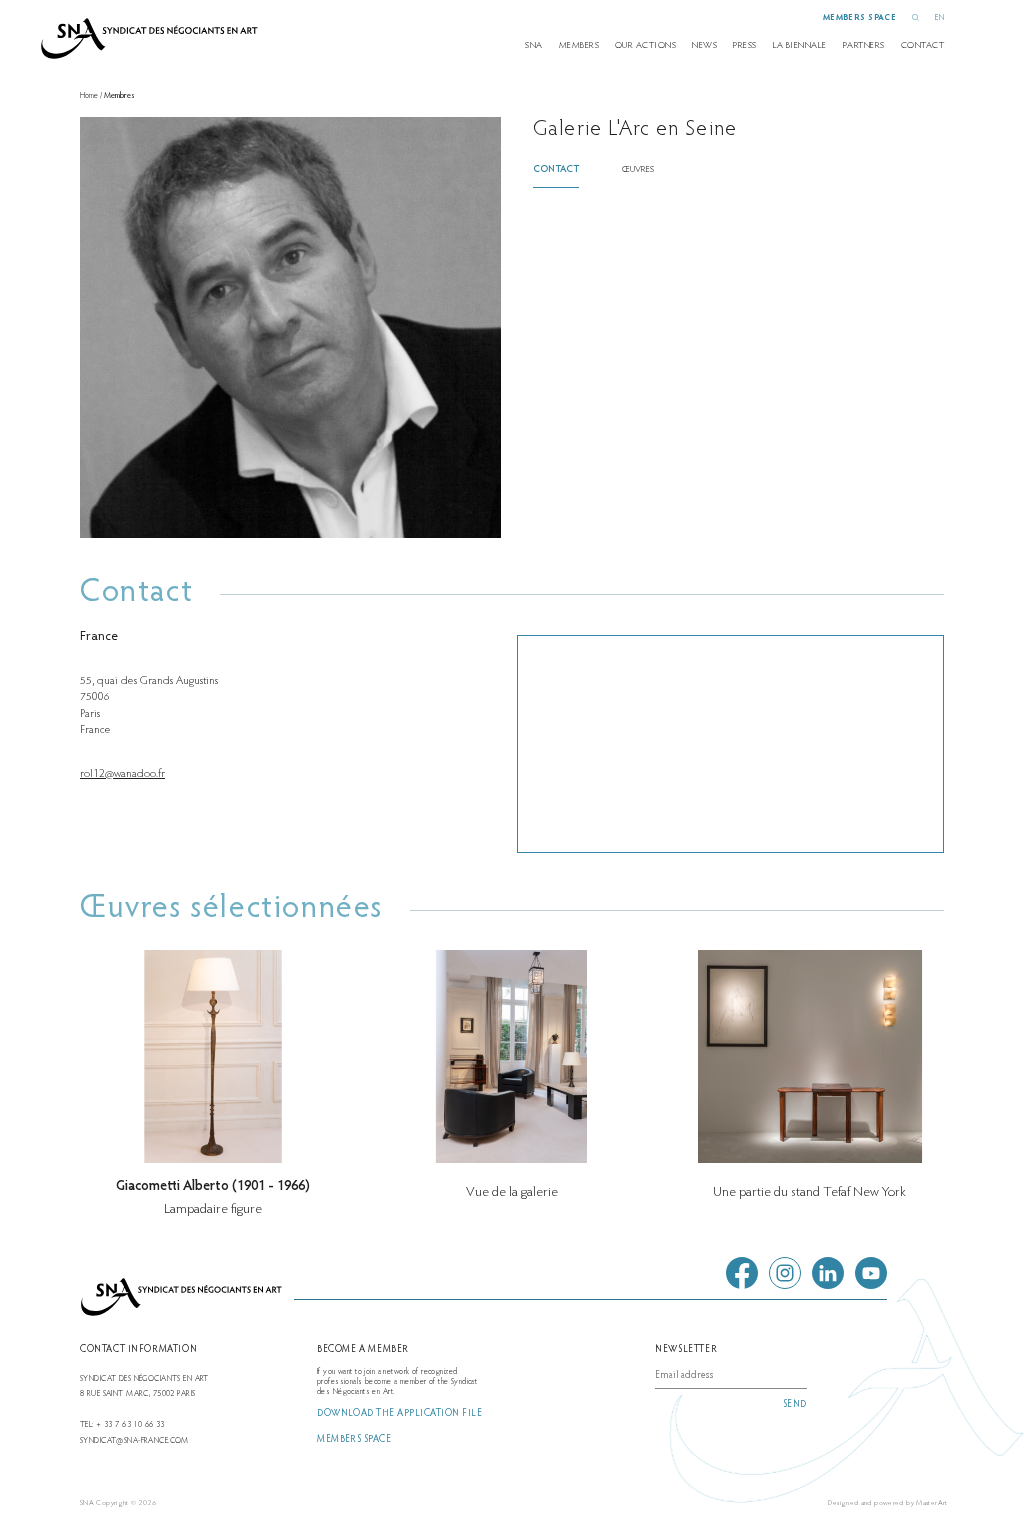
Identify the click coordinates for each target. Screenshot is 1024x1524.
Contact (922, 46)
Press (744, 46)
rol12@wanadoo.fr (122, 774)
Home (89, 96)
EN (939, 18)
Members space (860, 18)
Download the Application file (399, 1414)
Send (795, 1405)
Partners (864, 46)
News (704, 46)
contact (556, 170)
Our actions (645, 46)
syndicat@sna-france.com (134, 1441)
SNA (533, 46)
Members (579, 46)
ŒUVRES (638, 170)
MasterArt (931, 1503)
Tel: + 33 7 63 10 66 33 (122, 1425)
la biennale (800, 46)
